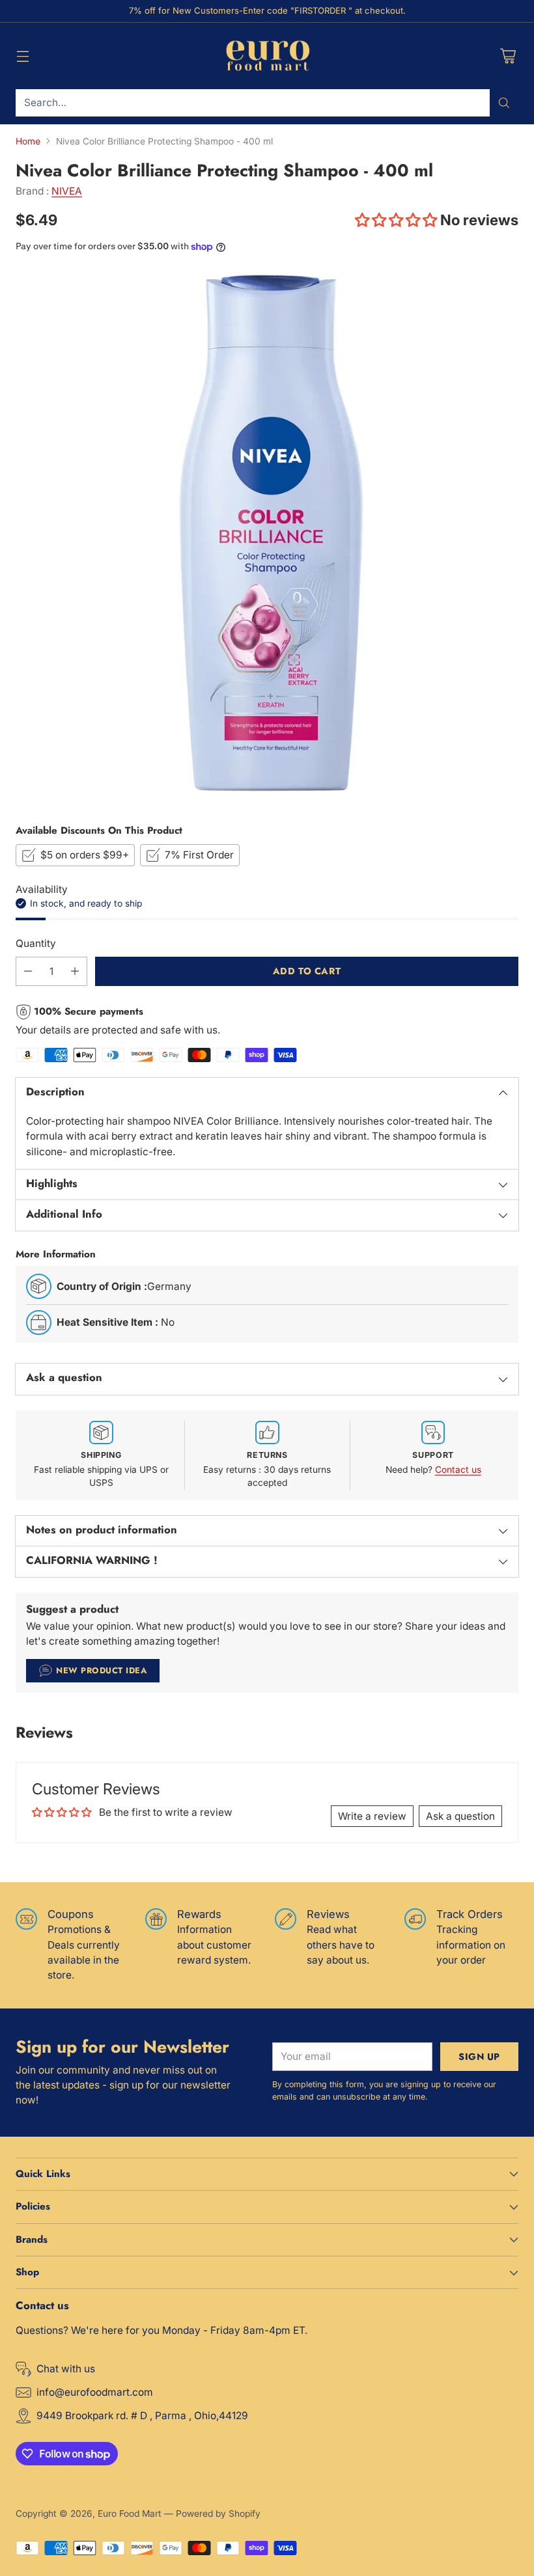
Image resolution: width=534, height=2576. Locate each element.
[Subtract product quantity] (28, 971)
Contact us (458, 1470)
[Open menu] (22, 56)
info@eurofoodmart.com (95, 2392)
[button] (398, 220)
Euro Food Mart (130, 2514)
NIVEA (67, 191)
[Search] (504, 103)
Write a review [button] (372, 1816)
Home (28, 141)
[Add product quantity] (75, 971)
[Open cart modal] (508, 56)
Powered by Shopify (218, 2514)
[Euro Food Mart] (267, 56)
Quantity (36, 943)
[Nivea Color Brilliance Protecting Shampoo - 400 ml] (267, 538)
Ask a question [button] (460, 1816)
